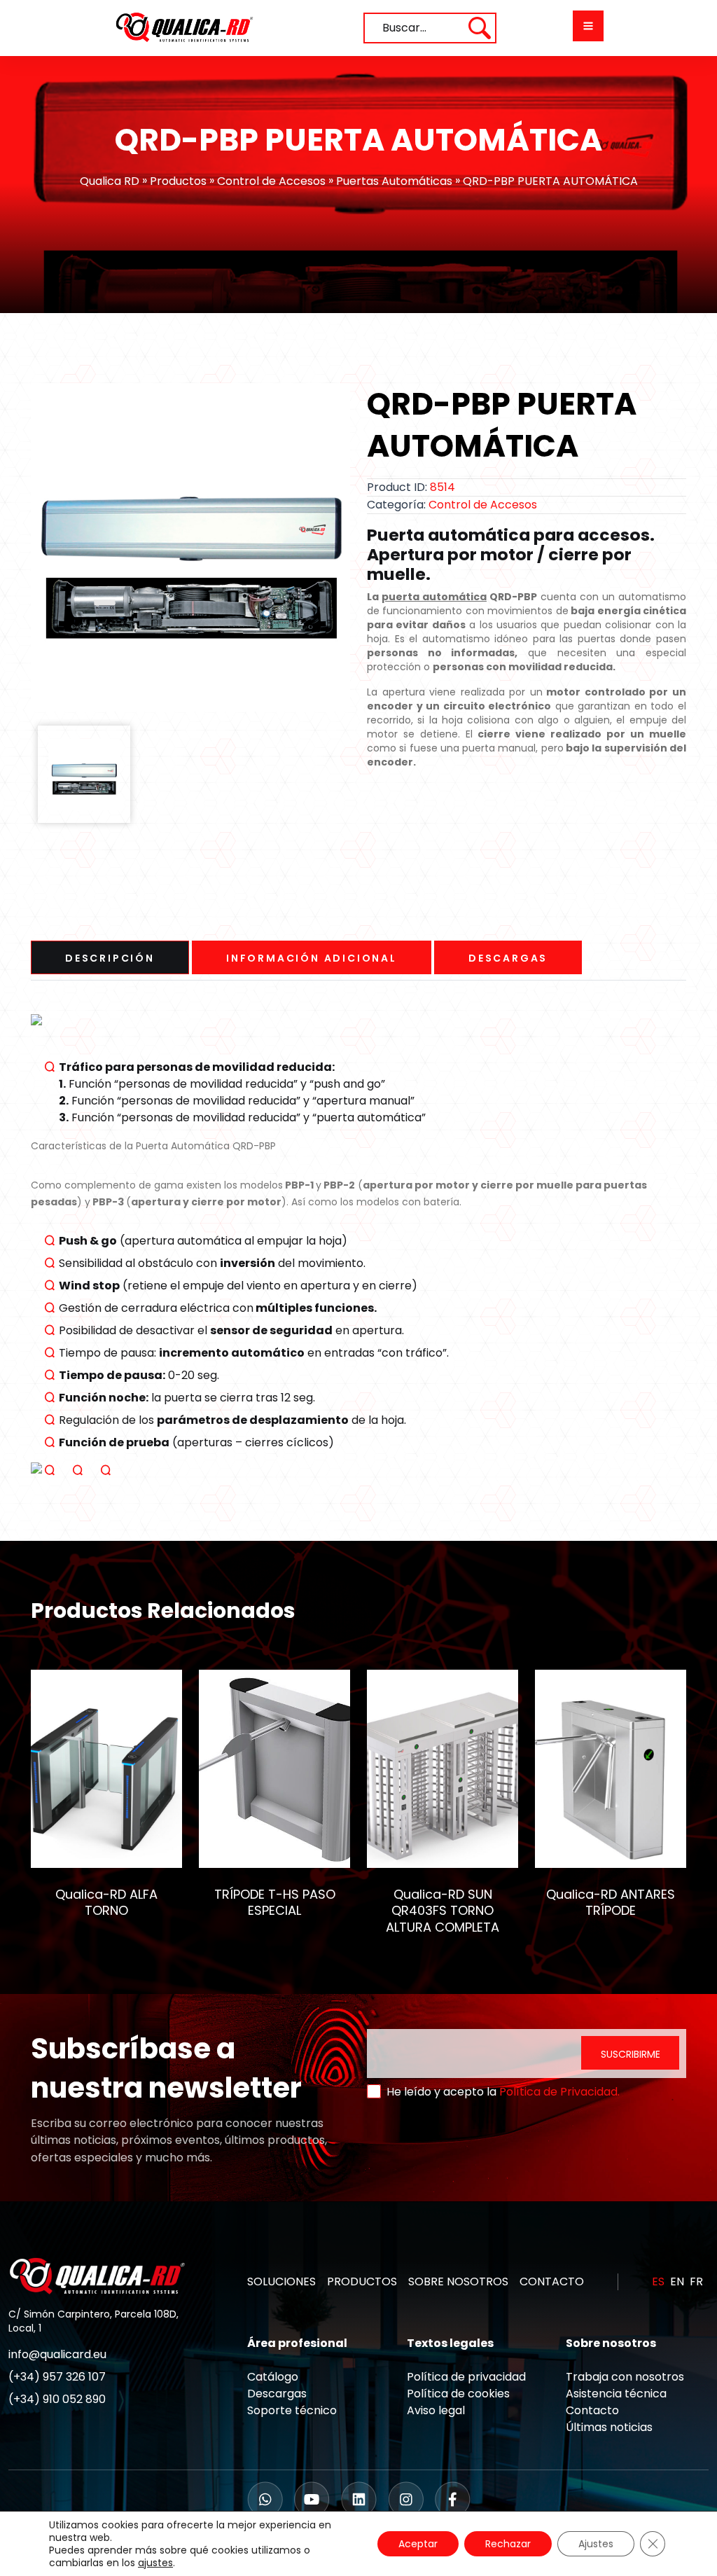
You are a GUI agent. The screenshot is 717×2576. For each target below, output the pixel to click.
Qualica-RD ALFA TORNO (106, 1902)
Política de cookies (458, 2394)
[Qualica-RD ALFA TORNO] (106, 1768)
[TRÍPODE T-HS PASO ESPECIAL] (274, 1768)
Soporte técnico (292, 2410)
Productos (178, 181)
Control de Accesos (271, 181)
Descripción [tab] (110, 958)
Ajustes (596, 2544)
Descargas (277, 2394)
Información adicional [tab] (312, 958)
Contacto (592, 2410)
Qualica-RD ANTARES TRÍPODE (611, 1902)
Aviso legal (436, 2410)
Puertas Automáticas (394, 181)
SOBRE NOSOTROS (458, 2281)
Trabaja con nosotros (625, 2377)
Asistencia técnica (616, 2394)
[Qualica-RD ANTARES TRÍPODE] (611, 1768)
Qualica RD (110, 181)
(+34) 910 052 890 (57, 2399)
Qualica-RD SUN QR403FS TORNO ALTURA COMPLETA (443, 1910)
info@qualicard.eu (57, 2354)
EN (677, 2281)
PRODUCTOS (362, 2281)
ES (658, 2281)
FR (696, 2281)
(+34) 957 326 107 (57, 2377)
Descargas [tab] (508, 958)
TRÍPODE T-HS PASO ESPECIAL (275, 1902)
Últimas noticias (609, 2427)
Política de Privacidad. (559, 2092)
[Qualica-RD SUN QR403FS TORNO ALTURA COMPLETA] (443, 1768)
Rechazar (508, 2544)
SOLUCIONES (281, 2281)
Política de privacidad (466, 2377)
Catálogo (273, 2377)
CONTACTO (552, 2281)
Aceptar (418, 2544)
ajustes (155, 2563)
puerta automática (434, 597)
